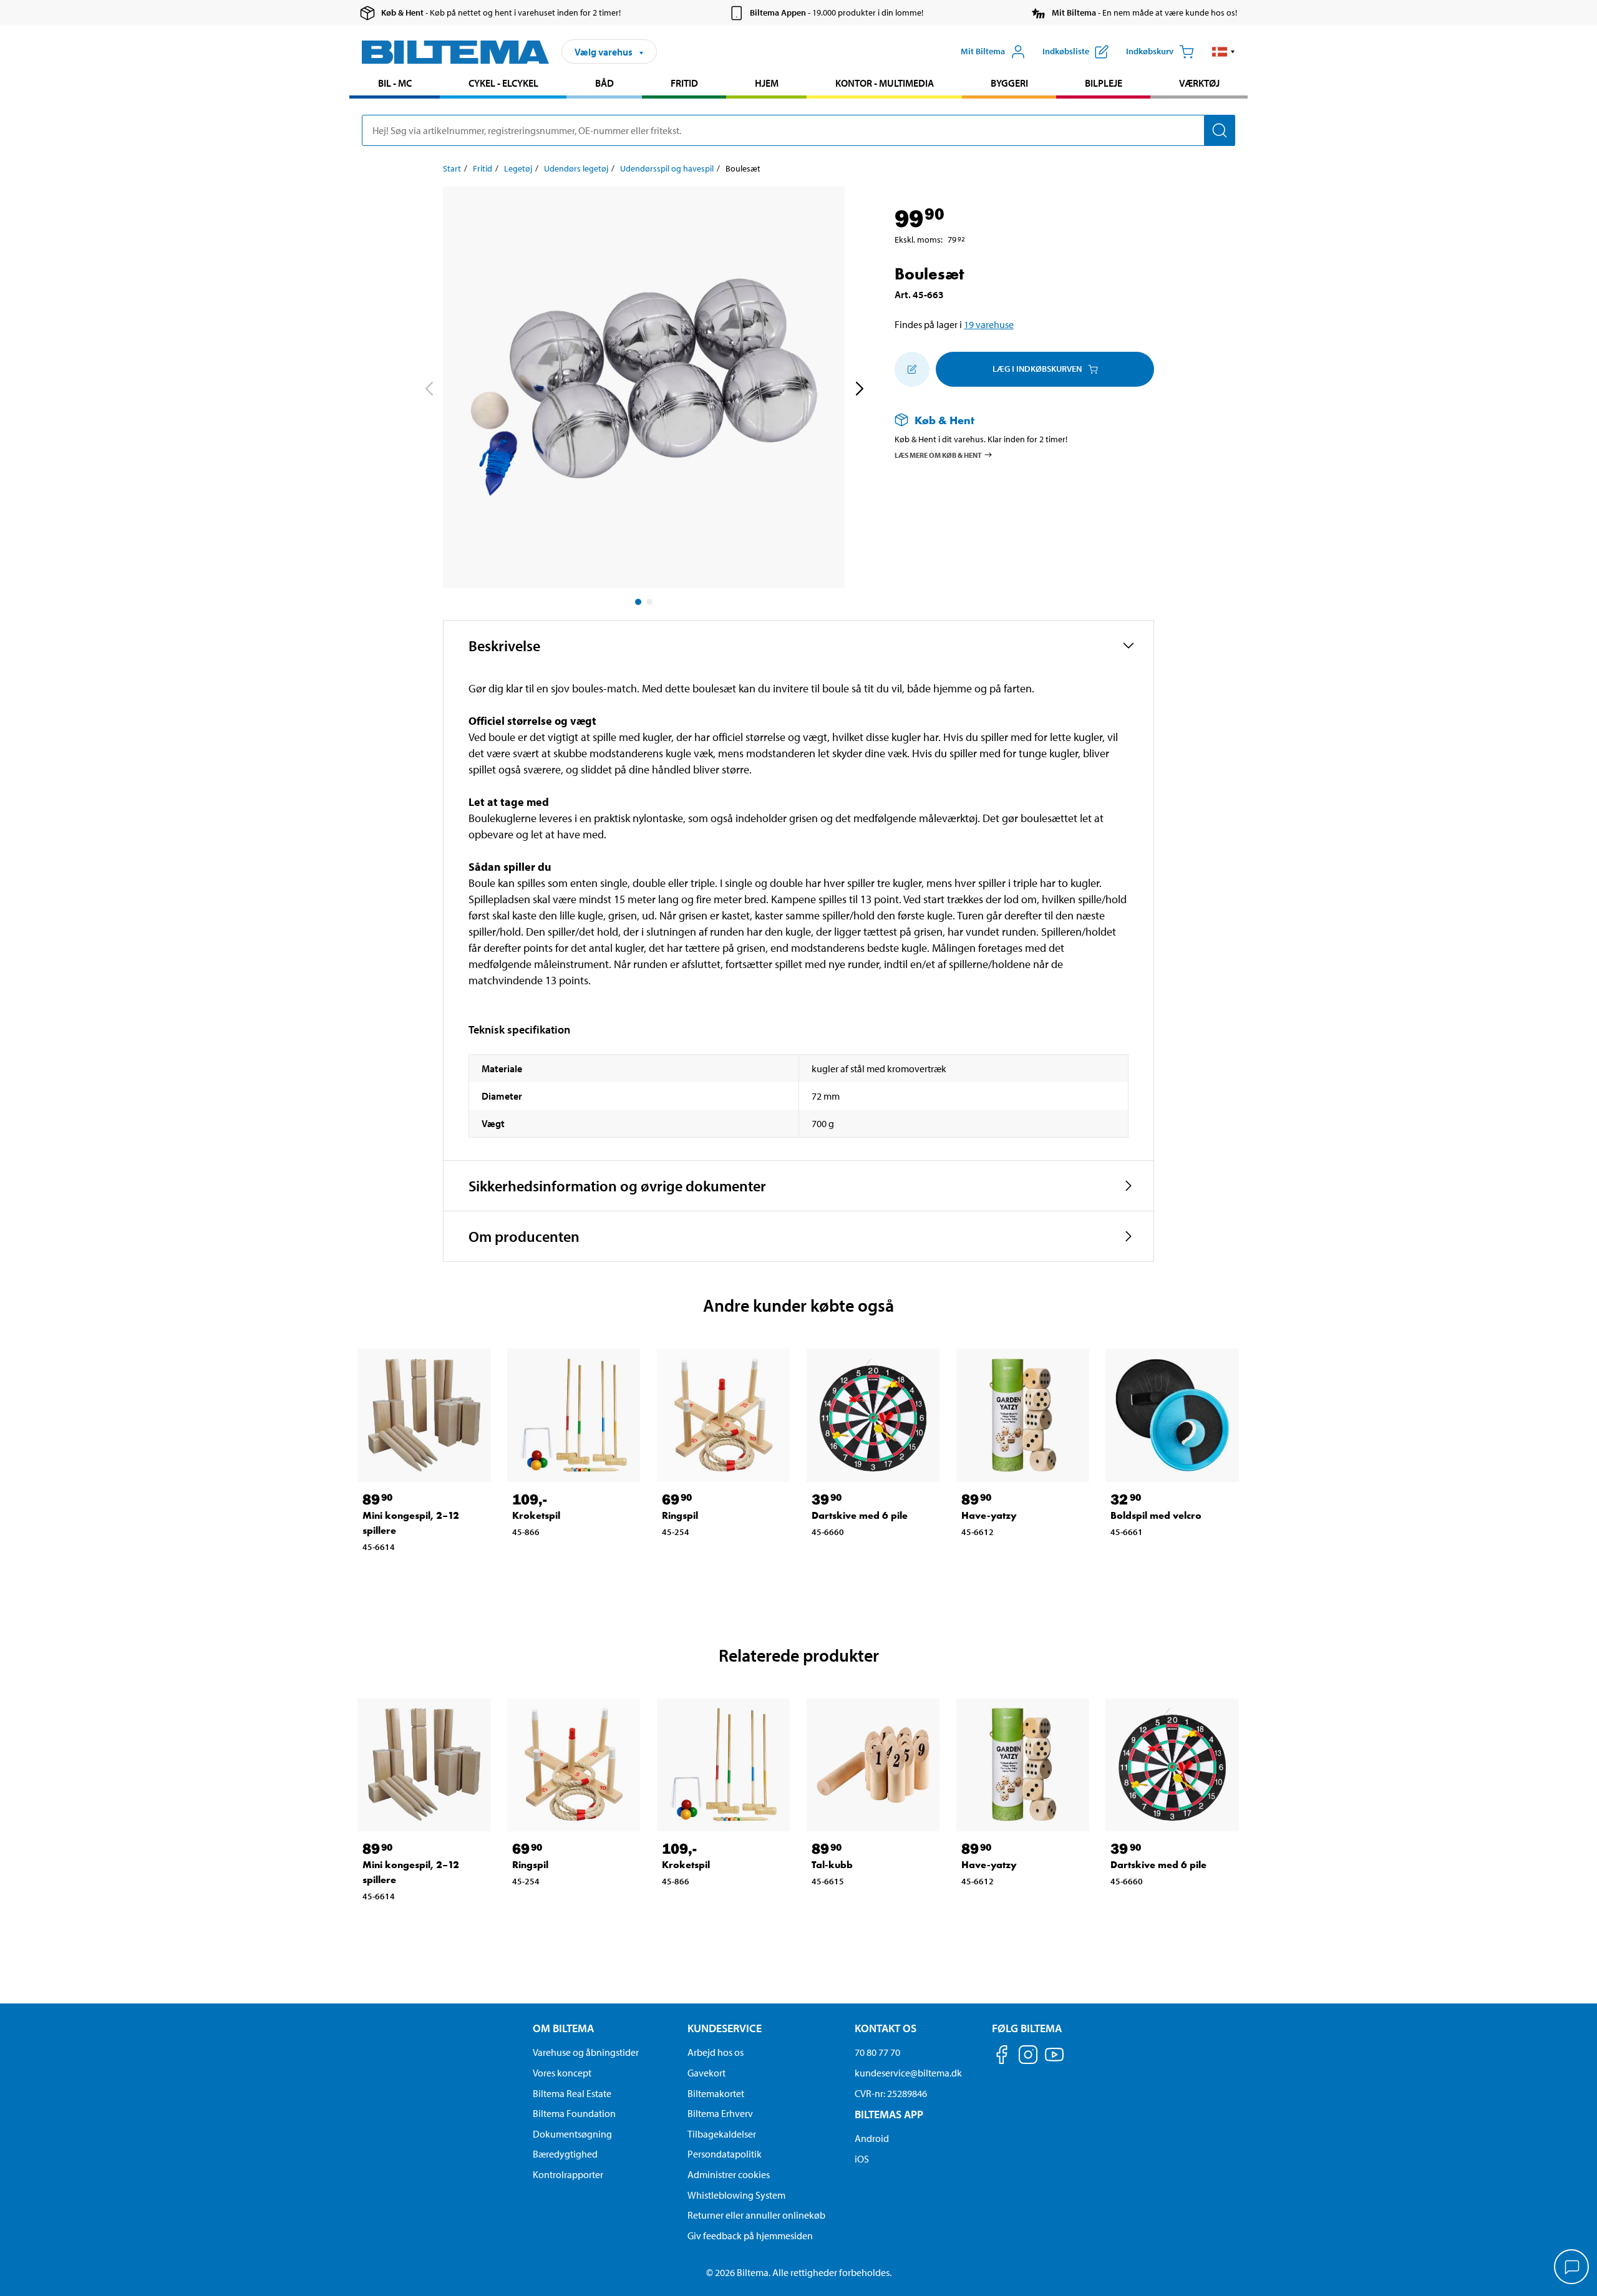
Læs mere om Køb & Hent (938, 454)
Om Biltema (563, 2028)
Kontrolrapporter (568, 2174)
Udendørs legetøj (576, 168)
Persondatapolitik (725, 2154)
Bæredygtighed (565, 2154)
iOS (862, 2159)
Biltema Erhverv (720, 2113)
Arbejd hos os (716, 2052)
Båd (604, 83)
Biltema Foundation (574, 2113)
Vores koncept (562, 2073)
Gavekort (706, 2073)
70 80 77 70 (877, 2052)
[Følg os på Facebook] (1002, 2057)
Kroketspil (536, 1515)
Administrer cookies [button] (729, 2174)
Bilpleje (1104, 83)
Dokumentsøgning (572, 2134)
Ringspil (680, 1515)
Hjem (767, 83)
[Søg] (1220, 130)
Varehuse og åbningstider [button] (586, 2052)
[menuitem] (395, 85)
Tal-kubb (832, 1865)
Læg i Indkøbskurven (1037, 369)
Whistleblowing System (736, 2195)
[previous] (429, 390)
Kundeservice (725, 2028)
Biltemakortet (716, 2093)
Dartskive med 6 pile (860, 1515)
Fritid (684, 83)
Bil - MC (395, 83)
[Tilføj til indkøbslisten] (912, 369)
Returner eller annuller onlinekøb (756, 2215)
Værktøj (1199, 83)
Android (872, 2138)
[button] (1224, 52)
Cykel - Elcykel (503, 83)
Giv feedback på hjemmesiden (750, 2235)
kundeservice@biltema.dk (908, 2073)
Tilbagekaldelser (722, 2134)
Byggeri (1009, 83)
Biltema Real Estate (572, 2093)
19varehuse (989, 324)
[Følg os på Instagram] (1028, 2057)
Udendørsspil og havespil (667, 168)
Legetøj (518, 168)
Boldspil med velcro (1156, 1515)
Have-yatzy (989, 1515)
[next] (859, 390)
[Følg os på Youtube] (1054, 2061)
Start (452, 168)
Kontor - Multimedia (885, 83)
